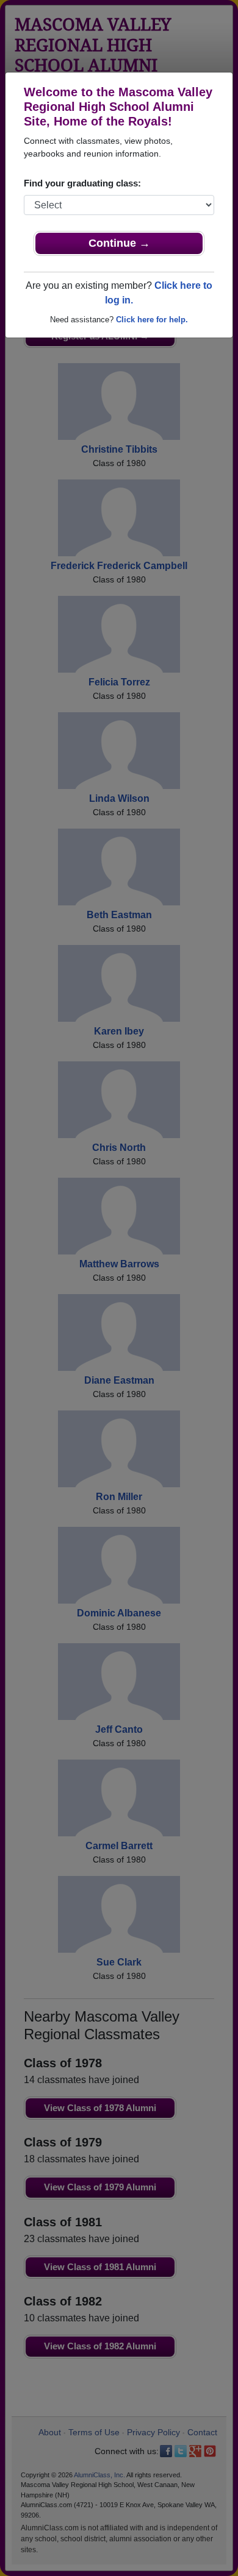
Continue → (119, 243)
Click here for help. (152, 320)
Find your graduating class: (82, 183)
